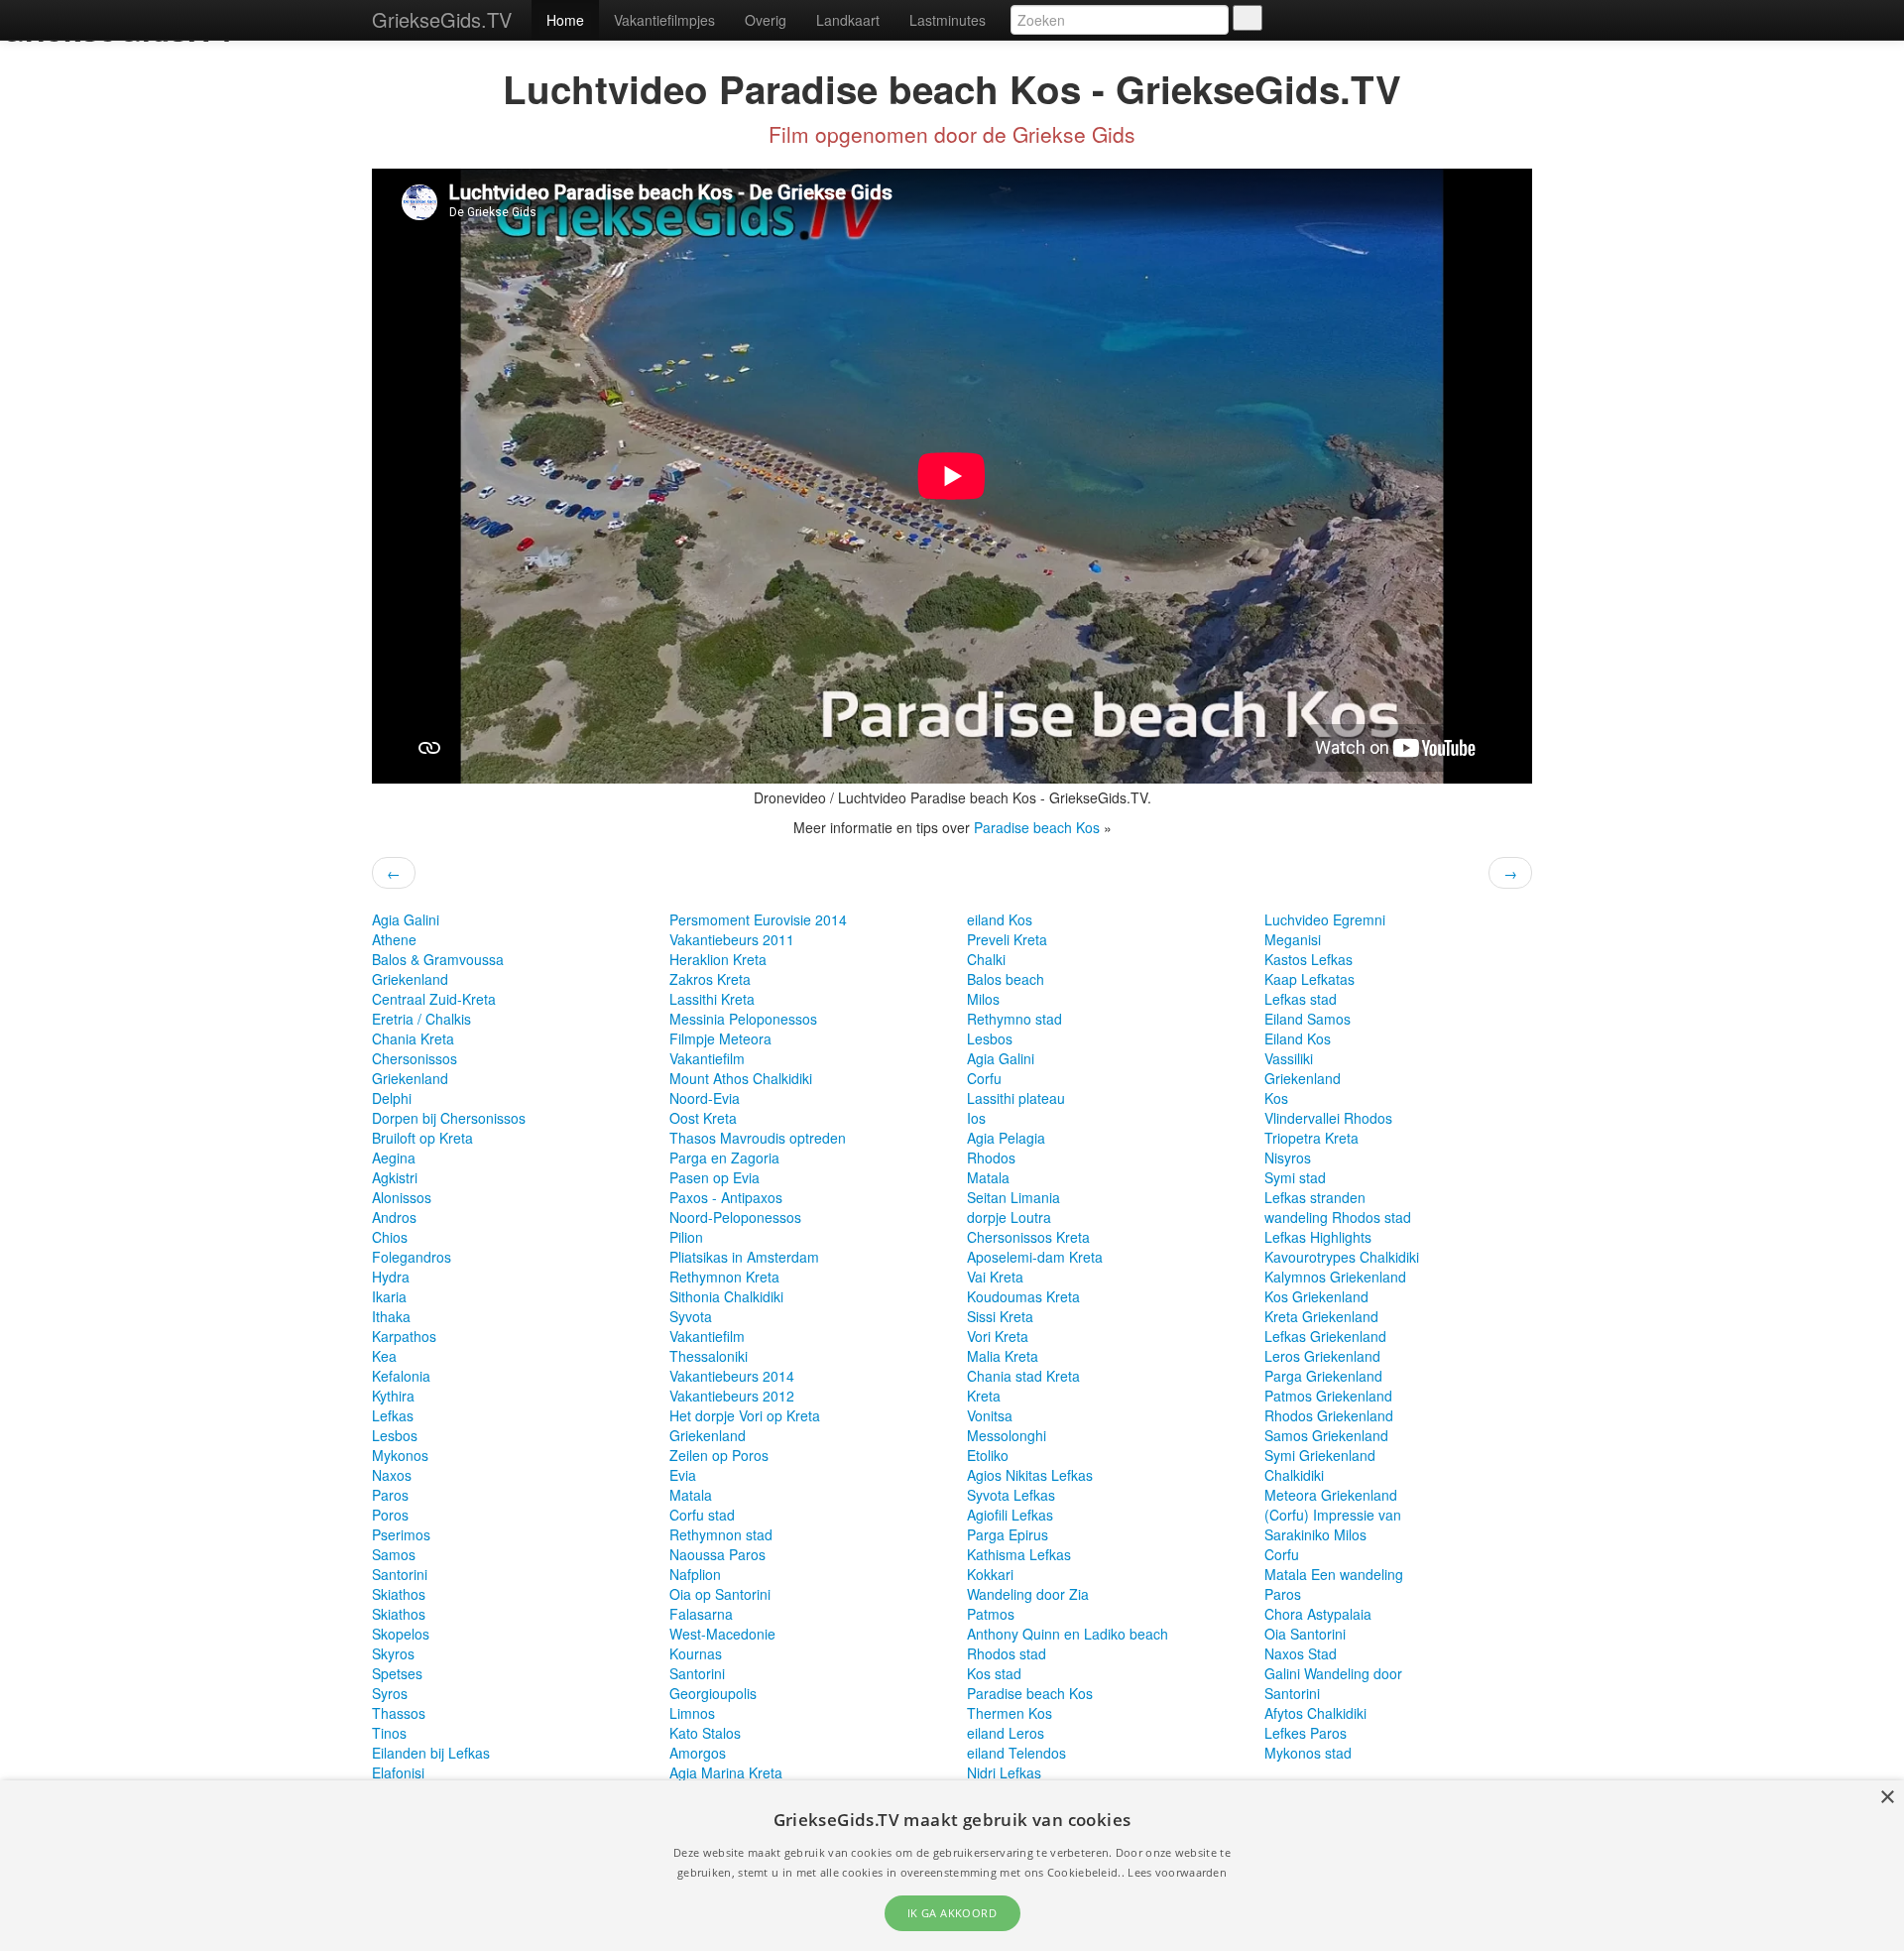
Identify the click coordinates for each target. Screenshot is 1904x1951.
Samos (394, 1554)
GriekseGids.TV (442, 19)
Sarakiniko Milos (1315, 1534)
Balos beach (1006, 979)
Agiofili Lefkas (1010, 1515)
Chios (390, 1237)
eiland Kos (1000, 919)
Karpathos (404, 1336)
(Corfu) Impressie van (1333, 1515)
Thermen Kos (1010, 1713)
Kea (384, 1356)
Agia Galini (406, 919)
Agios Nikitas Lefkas (1030, 1475)
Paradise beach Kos (1039, 827)
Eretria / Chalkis (421, 1019)
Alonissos (402, 1197)
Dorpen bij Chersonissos (449, 1118)
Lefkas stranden (1315, 1197)
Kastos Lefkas (1309, 959)
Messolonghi (1007, 1435)
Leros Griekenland (1322, 1356)
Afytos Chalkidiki (1315, 1713)
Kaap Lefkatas (1309, 979)
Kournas (696, 1653)
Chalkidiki (1294, 1475)
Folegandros (412, 1257)
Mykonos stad (1308, 1753)
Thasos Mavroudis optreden (758, 1138)
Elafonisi (398, 1772)
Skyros (393, 1653)
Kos (1276, 1098)
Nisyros (1288, 1158)
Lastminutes (948, 20)
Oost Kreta (703, 1118)
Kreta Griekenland (1321, 1316)
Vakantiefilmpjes (664, 20)
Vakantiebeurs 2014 (732, 1376)
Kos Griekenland (1316, 1296)
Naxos (392, 1475)
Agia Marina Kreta (726, 1772)
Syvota (691, 1316)
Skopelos (401, 1634)
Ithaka (391, 1316)
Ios (976, 1118)
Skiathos (399, 1594)
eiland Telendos (1016, 1753)
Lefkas (393, 1415)
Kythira (393, 1396)
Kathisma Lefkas (1019, 1554)
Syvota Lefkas (1011, 1495)
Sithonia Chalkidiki (726, 1296)
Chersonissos (415, 1058)
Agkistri (395, 1177)
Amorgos (698, 1753)
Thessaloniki (709, 1356)
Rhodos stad (1007, 1653)
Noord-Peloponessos (735, 1217)
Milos (983, 999)
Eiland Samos (1308, 1019)
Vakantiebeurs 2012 (732, 1396)
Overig (766, 20)
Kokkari (990, 1574)
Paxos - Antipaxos (726, 1197)
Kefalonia (401, 1376)
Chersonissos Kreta (1028, 1237)
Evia (683, 1475)
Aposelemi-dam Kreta (1035, 1257)
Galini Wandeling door (1333, 1673)
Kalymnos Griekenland (1335, 1277)
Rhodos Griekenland (1329, 1415)
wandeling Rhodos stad (1338, 1217)
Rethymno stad (1014, 1019)
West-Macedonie (722, 1634)
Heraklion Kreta (718, 959)
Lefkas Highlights (1318, 1237)
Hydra (391, 1277)
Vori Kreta (998, 1336)
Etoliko (988, 1455)
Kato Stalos (705, 1733)
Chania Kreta (413, 1038)
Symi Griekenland (1320, 1455)
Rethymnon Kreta (724, 1277)
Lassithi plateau (1016, 1098)
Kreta (984, 1396)
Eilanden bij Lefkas (431, 1753)
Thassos (399, 1713)
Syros (390, 1693)
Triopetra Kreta (1311, 1138)
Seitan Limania (1013, 1197)
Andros (394, 1217)
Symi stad (1295, 1177)
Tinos (389, 1733)
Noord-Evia (705, 1098)
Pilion (686, 1237)
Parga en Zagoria (724, 1158)
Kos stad (994, 1673)
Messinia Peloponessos (743, 1019)
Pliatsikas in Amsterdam (744, 1257)
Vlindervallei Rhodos (1328, 1118)
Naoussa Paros (717, 1554)
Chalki (986, 959)
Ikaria (389, 1296)
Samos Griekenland (1326, 1435)
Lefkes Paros (1306, 1733)
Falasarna (701, 1614)
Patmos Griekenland (1328, 1396)
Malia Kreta (1003, 1356)
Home (565, 20)
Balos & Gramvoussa (438, 959)
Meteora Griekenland (1331, 1495)
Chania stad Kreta (1023, 1376)
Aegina (394, 1158)
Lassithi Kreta (712, 999)
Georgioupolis (713, 1693)
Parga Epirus (1008, 1534)
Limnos (692, 1713)
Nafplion (695, 1574)
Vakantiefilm (707, 1058)
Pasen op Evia (714, 1177)
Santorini (400, 1574)
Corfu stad (702, 1515)
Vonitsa (990, 1415)
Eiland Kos (1298, 1038)
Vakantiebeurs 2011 (732, 939)
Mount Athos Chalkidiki (741, 1078)
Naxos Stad (1301, 1653)
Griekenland (410, 979)
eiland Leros (1006, 1733)
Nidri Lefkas (1004, 1772)
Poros (390, 1515)
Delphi (392, 1098)
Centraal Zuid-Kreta (434, 999)
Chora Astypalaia (1318, 1614)
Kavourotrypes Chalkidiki (1342, 1257)
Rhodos (991, 1158)
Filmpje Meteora (720, 1038)
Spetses (397, 1673)
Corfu (984, 1078)
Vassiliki (1289, 1058)
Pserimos (401, 1534)
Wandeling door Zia (1028, 1594)
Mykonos (400, 1455)
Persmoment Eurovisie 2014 (758, 919)
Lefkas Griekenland (1325, 1336)
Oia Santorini (1305, 1634)
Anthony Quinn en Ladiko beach (1068, 1634)
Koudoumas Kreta (1023, 1296)
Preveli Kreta (1007, 939)
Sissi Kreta (1000, 1316)
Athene (394, 939)
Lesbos (395, 1435)
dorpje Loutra (1009, 1217)
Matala (691, 1495)
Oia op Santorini (720, 1594)
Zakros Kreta (710, 979)
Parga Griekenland (1323, 1376)
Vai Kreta (995, 1277)
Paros (390, 1495)
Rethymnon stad (721, 1534)
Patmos (991, 1614)
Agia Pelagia (1006, 1138)
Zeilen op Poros (719, 1455)
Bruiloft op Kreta (422, 1138)
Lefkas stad (1301, 999)
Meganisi (1293, 939)
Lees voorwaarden (1177, 1872)
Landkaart (848, 20)
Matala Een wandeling (1334, 1574)
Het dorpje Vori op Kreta (745, 1415)
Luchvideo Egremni (1325, 919)
